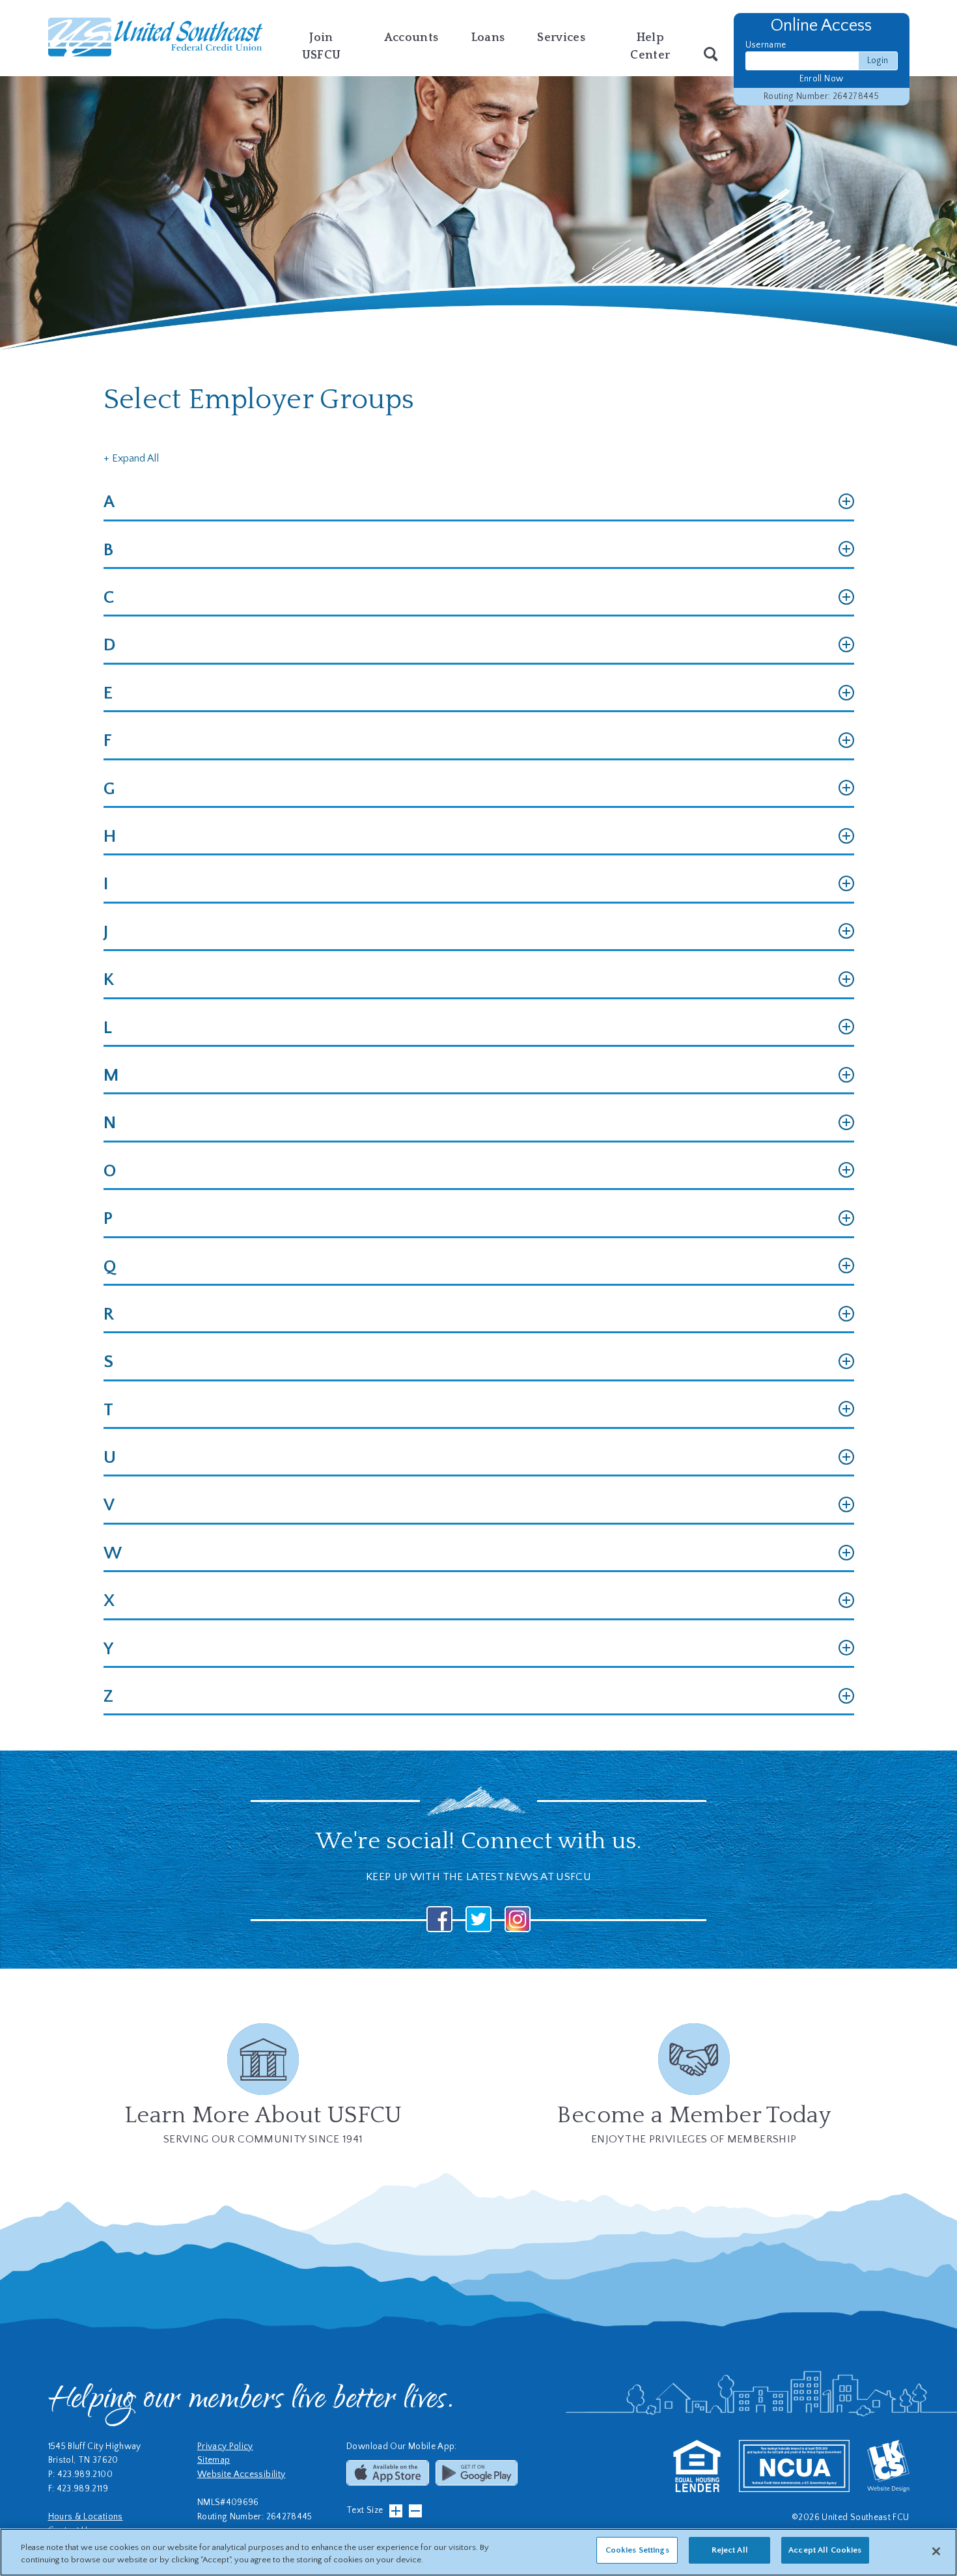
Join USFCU (322, 47)
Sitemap (214, 2460)
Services (561, 38)
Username (766, 45)
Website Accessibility (242, 2475)
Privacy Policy (225, 2447)
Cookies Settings (637, 2550)
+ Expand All (131, 458)
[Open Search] (711, 55)
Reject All (730, 2550)
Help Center (650, 47)
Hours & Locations (86, 2517)
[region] (478, 2552)
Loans (488, 38)
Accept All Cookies (825, 2550)
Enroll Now (822, 79)
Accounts (411, 38)
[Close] (936, 2551)
